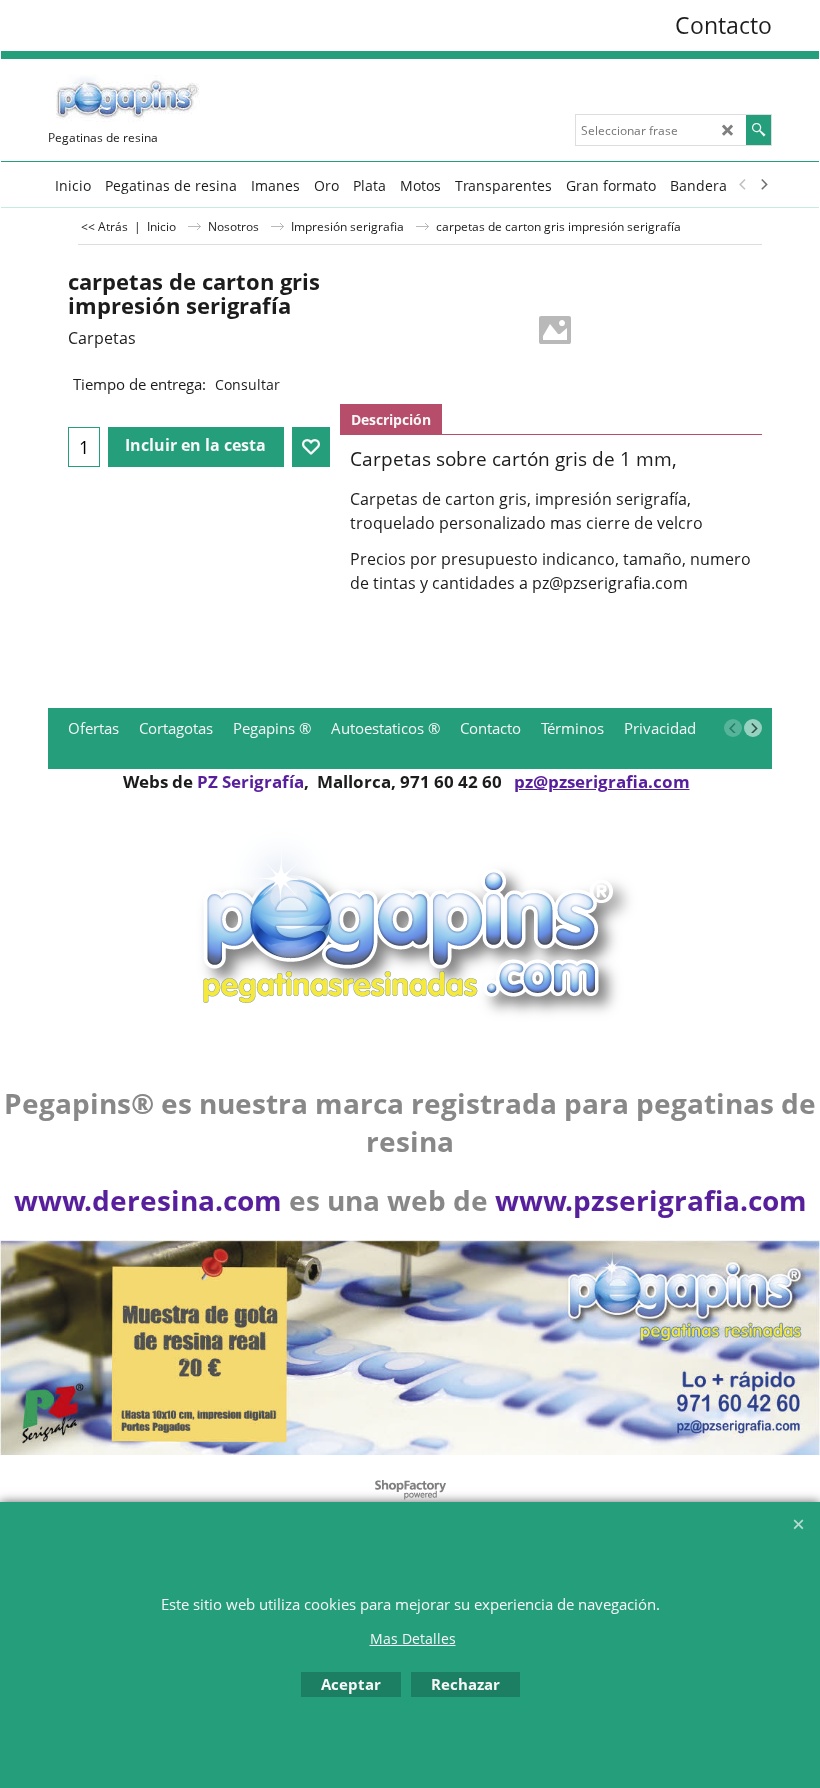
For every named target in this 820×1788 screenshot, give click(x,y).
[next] (763, 185)
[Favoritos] (311, 447)
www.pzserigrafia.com (651, 1200)
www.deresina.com (148, 1200)
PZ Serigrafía (250, 781)
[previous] (743, 185)
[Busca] (758, 130)
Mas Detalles (413, 1638)
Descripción (391, 419)
